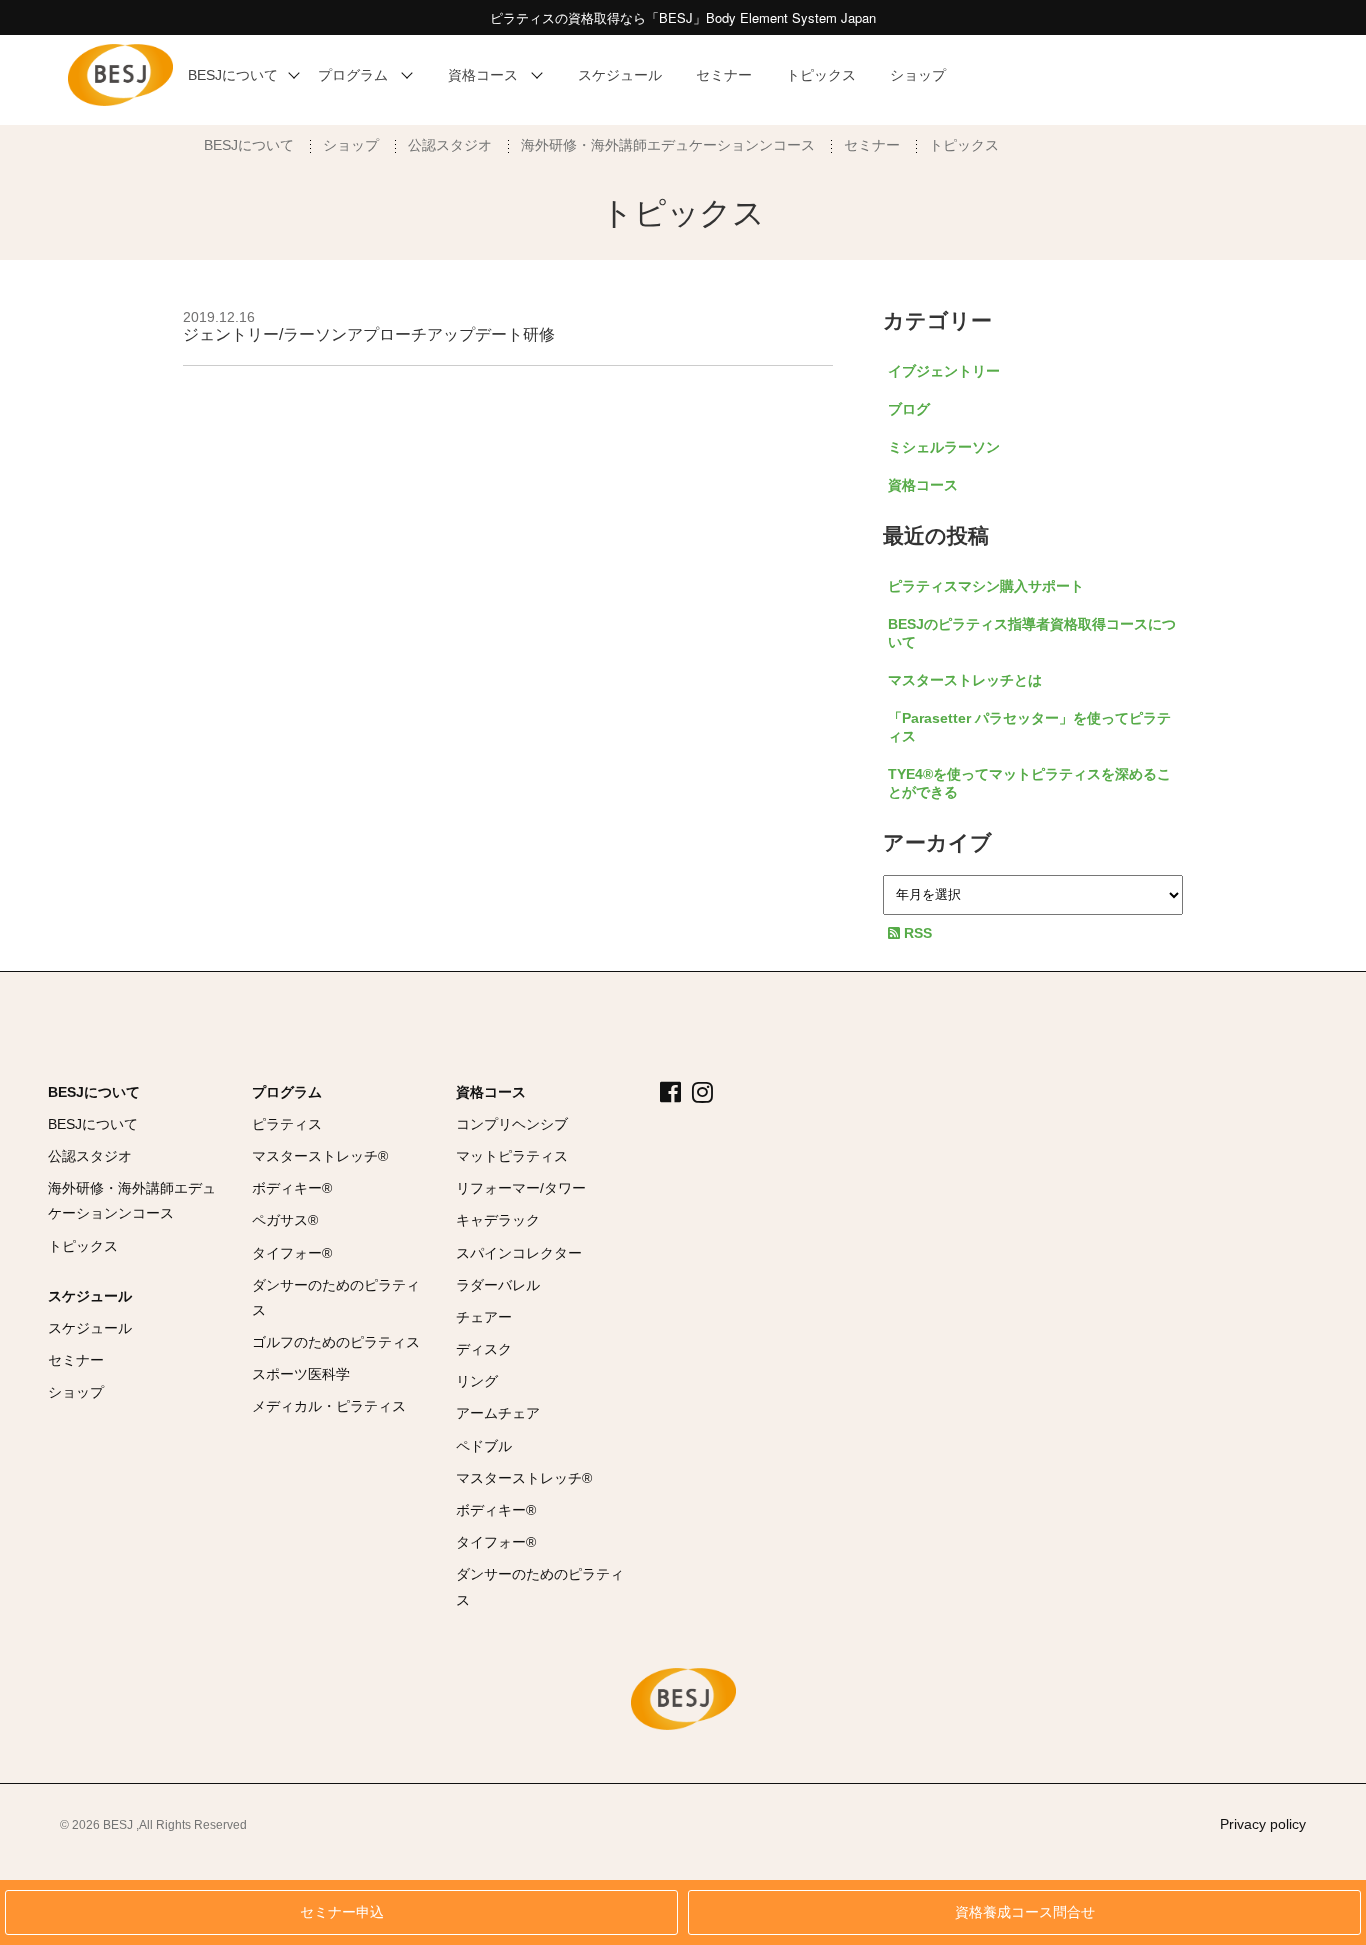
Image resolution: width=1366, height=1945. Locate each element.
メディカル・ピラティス (329, 1406)
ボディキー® (292, 1188)
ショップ (351, 145)
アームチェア (498, 1413)
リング (477, 1381)
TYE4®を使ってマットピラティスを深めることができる (1029, 783)
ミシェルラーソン (944, 447)
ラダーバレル (498, 1285)
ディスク (484, 1349)
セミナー (872, 145)
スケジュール (90, 1296)
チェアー (484, 1317)
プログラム (287, 1092)
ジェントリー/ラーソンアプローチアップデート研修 (369, 334)
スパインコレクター (519, 1253)
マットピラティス (512, 1156)
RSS (916, 933)
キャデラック (498, 1220)
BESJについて (249, 145)
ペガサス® (285, 1220)
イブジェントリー (944, 371)
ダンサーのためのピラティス (336, 1297)
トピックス (964, 145)
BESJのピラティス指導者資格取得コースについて (1032, 633)
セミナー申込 (342, 1912)
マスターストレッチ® (320, 1156)
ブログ (909, 409)
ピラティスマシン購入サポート (986, 586)
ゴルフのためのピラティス (336, 1342)
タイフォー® (292, 1253)
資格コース (923, 485)
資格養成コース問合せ (1025, 1912)
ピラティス (287, 1124)
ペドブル (484, 1446)
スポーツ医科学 (301, 1374)
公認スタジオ (450, 145)
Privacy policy (1263, 1824)
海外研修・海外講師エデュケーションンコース (668, 145)
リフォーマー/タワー (521, 1188)
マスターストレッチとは (965, 680)
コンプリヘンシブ (512, 1124)
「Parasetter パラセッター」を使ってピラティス (1029, 727)
